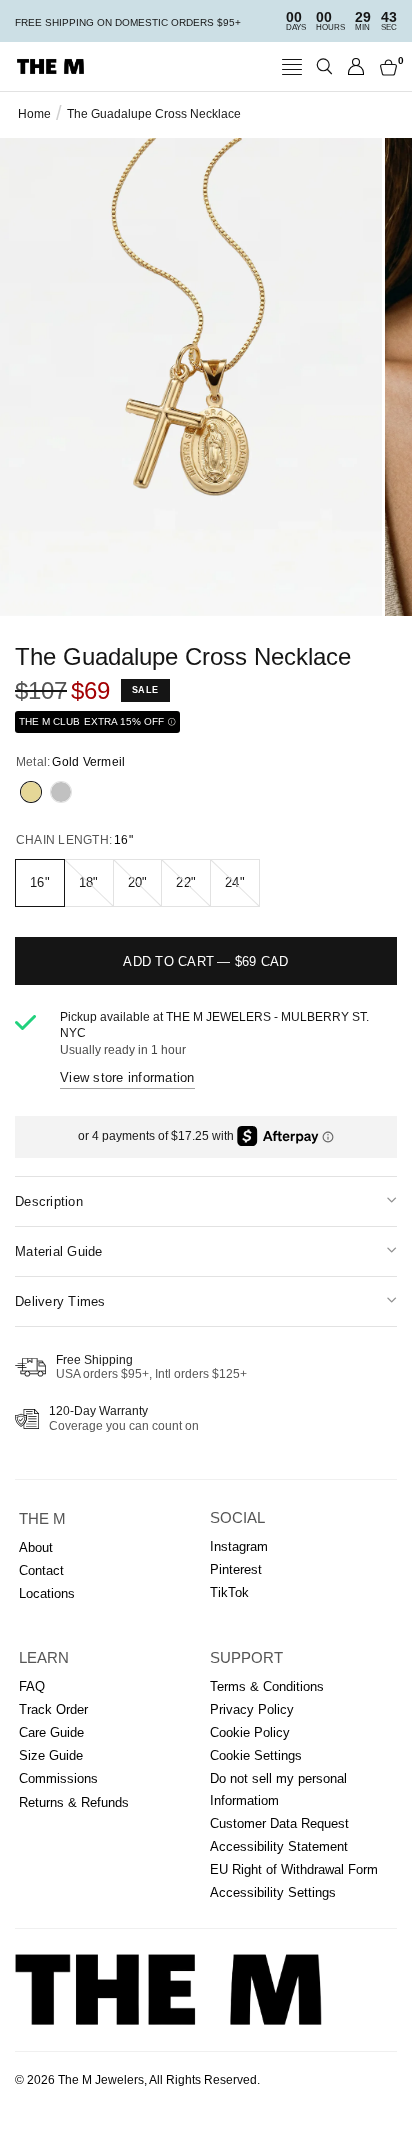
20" (138, 882)
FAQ (32, 1686)
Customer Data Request (279, 1823)
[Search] (324, 66)
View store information (127, 1077)
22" (186, 882)
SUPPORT (246, 1658)
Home (34, 114)
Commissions (58, 1778)
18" (89, 882)
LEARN (44, 1658)
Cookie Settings (256, 1755)
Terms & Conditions (267, 1686)
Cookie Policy (250, 1732)
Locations (47, 1593)
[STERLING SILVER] (61, 792)
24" (235, 882)
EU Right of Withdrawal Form (294, 1869)
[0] (385, 66)
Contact (41, 1570)
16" (40, 882)
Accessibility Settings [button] (273, 1892)
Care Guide (51, 1732)
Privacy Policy (252, 1709)
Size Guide (51, 1755)
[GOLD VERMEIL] (31, 792)
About (36, 1547)
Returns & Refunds (74, 1802)
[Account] (356, 66)
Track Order (53, 1709)
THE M (42, 1519)
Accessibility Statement (279, 1846)
